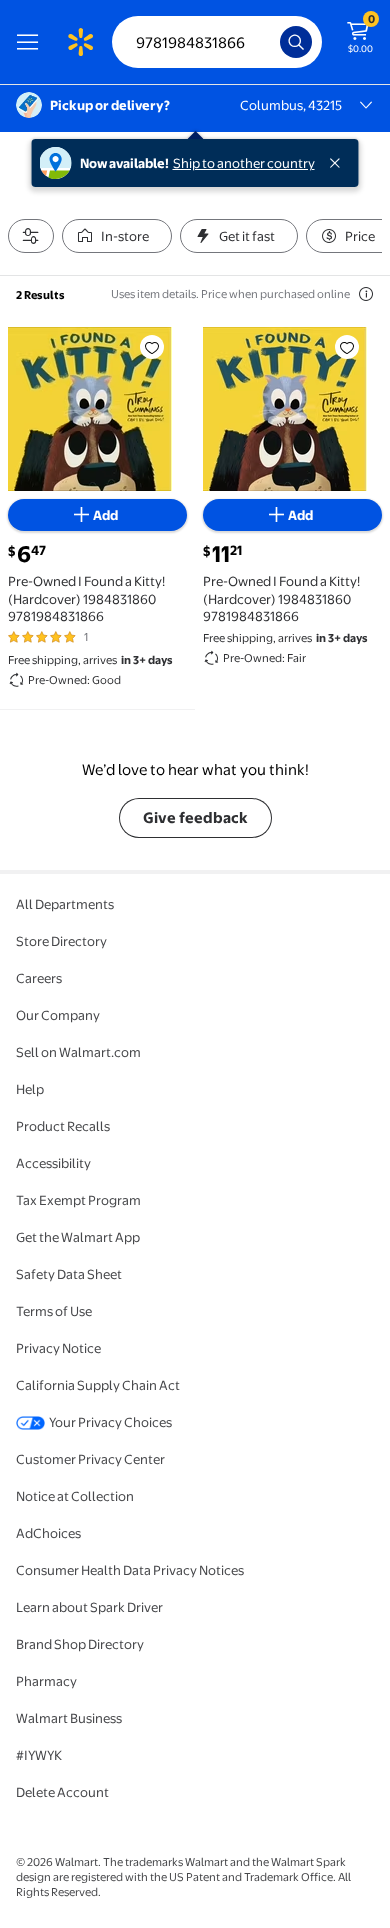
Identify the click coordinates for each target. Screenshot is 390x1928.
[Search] (296, 42)
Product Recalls (63, 1126)
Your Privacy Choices (110, 1422)
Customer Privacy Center (90, 1459)
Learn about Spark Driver (89, 1607)
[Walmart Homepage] (80, 42)
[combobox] (217, 42)
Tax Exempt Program (78, 1200)
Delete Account (62, 1792)
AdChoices (48, 1533)
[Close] (339, 163)
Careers (39, 978)
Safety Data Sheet (69, 1274)
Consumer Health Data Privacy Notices (130, 1570)
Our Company (58, 1015)
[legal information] (366, 294)
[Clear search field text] (270, 42)
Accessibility (53, 1163)
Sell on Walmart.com (78, 1052)
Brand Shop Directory (80, 1644)
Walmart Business (69, 1718)
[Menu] (32, 42)
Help (30, 1089)
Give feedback (195, 817)
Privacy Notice (58, 1348)
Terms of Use (54, 1311)
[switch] (117, 236)
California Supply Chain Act (98, 1385)
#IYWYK (39, 1755)
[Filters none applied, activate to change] (31, 236)
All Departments (65, 904)
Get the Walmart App (78, 1237)
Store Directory (61, 941)
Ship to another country (244, 163)
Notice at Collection (75, 1496)
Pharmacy (46, 1681)
